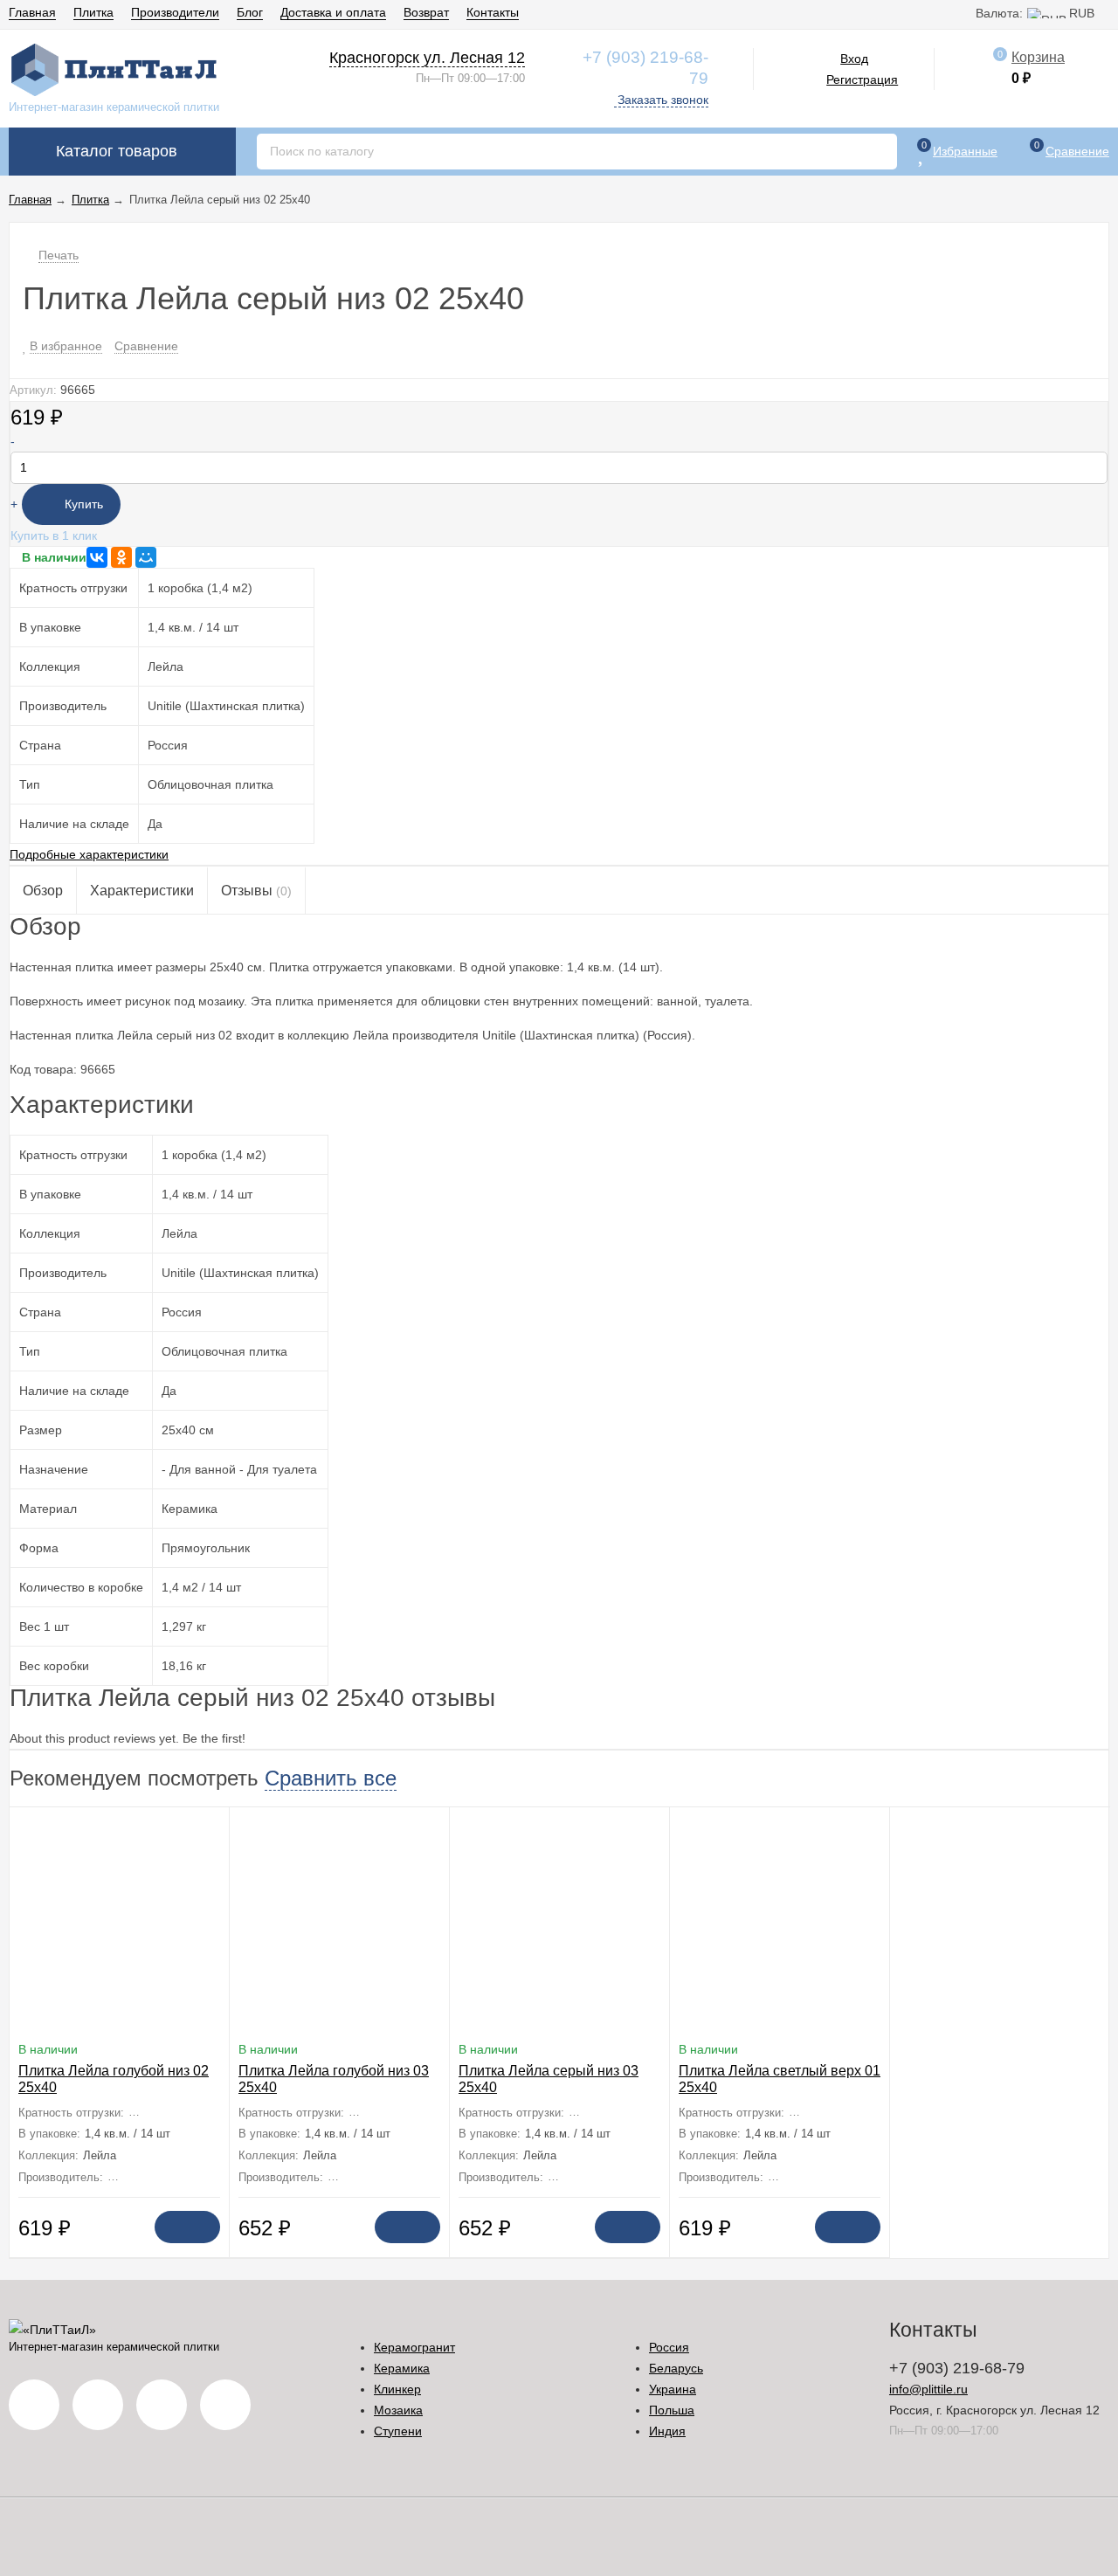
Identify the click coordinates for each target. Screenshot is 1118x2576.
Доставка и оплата (333, 12)
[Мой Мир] (146, 557)
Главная (32, 12)
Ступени (398, 2431)
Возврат (426, 12)
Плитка (93, 12)
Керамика (402, 2368)
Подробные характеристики (89, 854)
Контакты (493, 12)
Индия (667, 2431)
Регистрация (862, 79)
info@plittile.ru (928, 2389)
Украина (673, 2389)
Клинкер (397, 2389)
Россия (669, 2347)
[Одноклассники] (121, 557)
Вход (854, 59)
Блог (250, 12)
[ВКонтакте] (97, 557)
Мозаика (398, 2410)
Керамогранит (414, 2347)
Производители (175, 12)
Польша (672, 2410)
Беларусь (676, 2368)
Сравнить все (331, 1778)
